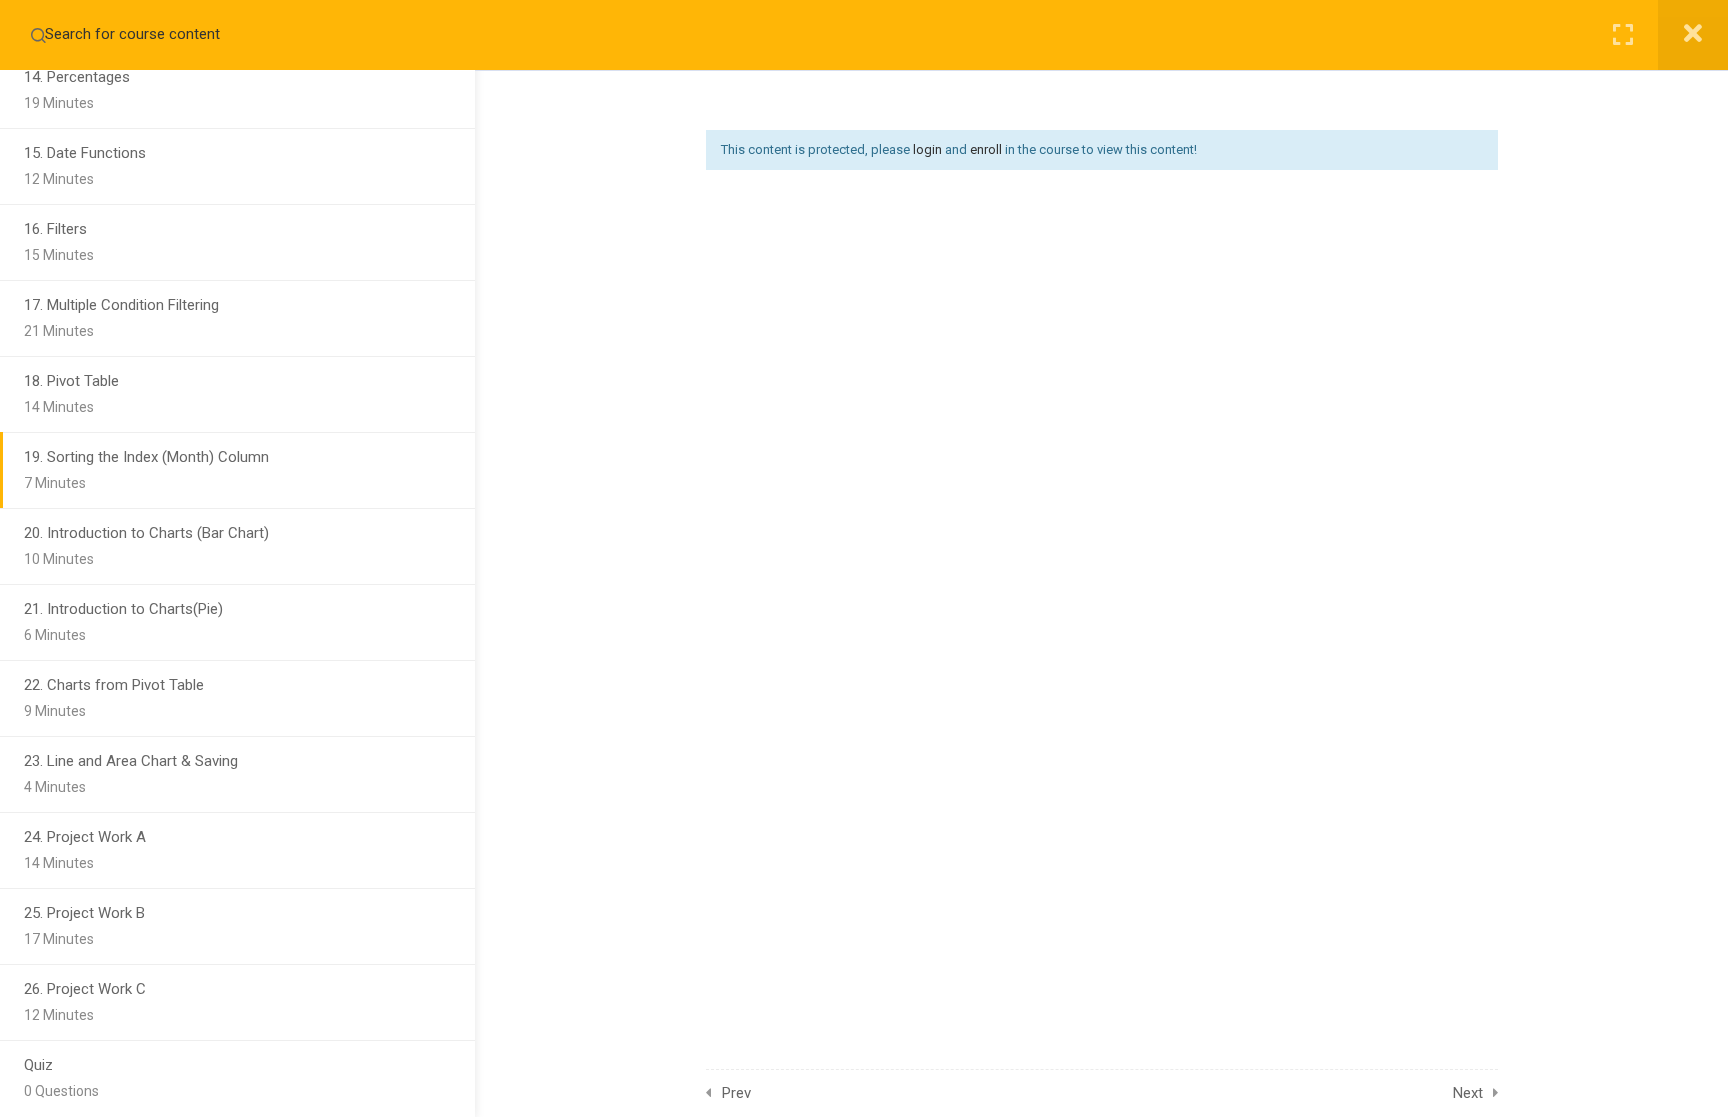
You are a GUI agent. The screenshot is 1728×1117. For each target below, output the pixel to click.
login (927, 149)
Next (1468, 1093)
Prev (736, 1093)
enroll (986, 149)
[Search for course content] (38, 35)
